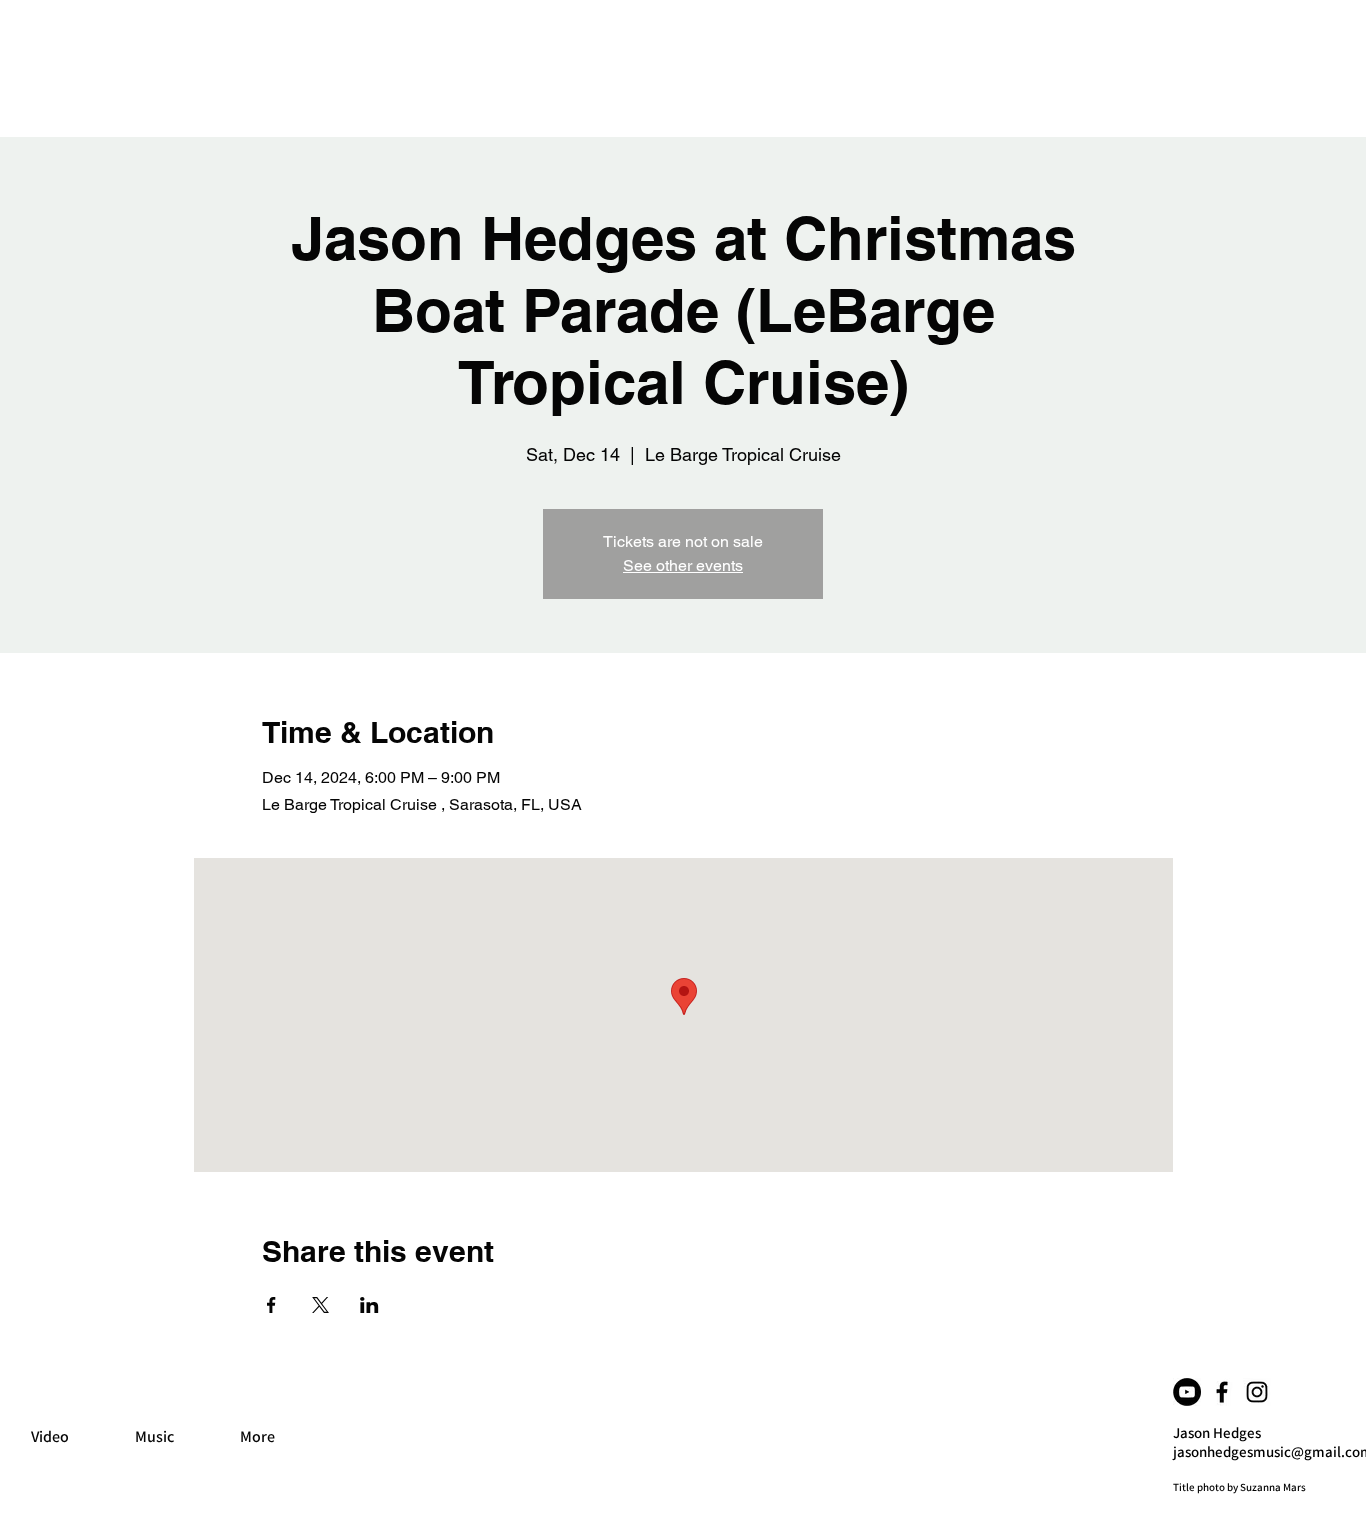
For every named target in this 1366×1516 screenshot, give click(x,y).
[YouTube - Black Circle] (1187, 1392)
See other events (683, 565)
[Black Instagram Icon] (1257, 1392)
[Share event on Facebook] (271, 1305)
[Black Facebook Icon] (1222, 1392)
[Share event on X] (320, 1305)
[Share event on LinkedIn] (369, 1305)
